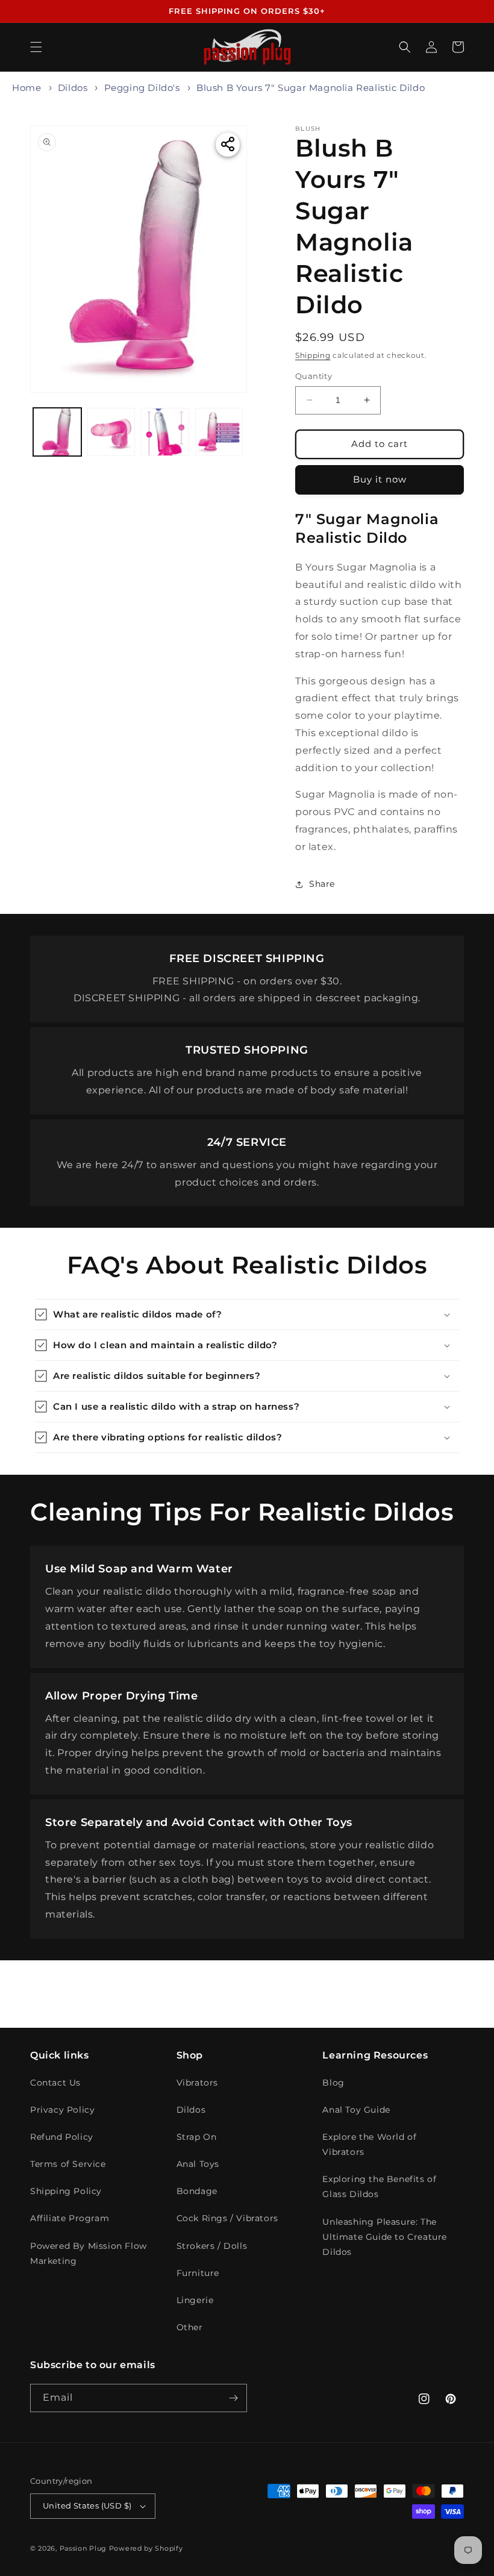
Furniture (198, 2273)
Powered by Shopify (146, 2548)
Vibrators (197, 2083)
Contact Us (55, 2083)
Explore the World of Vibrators (369, 2144)
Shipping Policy (66, 2191)
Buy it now (380, 479)
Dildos (73, 88)
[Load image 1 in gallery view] (57, 432)
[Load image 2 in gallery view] (111, 432)
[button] (36, 47)
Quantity (314, 376)
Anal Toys (198, 2164)
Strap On (197, 2137)
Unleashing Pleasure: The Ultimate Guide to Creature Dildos (385, 2237)
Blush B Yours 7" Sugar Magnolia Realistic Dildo (311, 88)
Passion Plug (83, 2548)
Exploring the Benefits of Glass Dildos (379, 2187)
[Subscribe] (233, 2398)
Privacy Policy (62, 2110)
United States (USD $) (87, 2506)
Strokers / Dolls (212, 2246)
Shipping (313, 355)
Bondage (197, 2191)
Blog (333, 2083)
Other (190, 2327)
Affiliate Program (70, 2218)
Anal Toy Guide (356, 2110)
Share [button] (322, 884)
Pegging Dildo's (142, 88)
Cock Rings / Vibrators (227, 2218)
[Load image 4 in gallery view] (219, 432)
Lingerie (195, 2300)
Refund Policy (62, 2137)
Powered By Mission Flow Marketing (89, 2253)
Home (27, 88)
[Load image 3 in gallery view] (165, 432)
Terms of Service (68, 2164)
